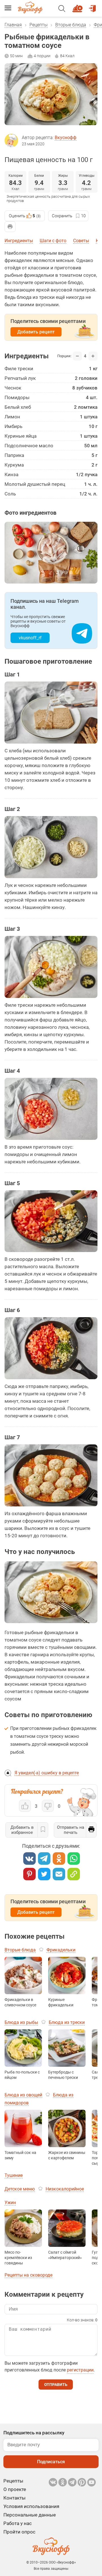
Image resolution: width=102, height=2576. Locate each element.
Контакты (14, 2498)
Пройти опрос (19, 2532)
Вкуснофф (66, 138)
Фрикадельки (61, 1950)
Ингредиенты (19, 241)
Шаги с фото (53, 241)
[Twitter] (44, 1874)
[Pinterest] (29, 1874)
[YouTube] (92, 2482)
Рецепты (39, 25)
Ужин (10, 2203)
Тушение (14, 2175)
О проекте (15, 2489)
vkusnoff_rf (30, 638)
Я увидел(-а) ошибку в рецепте (47, 1773)
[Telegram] (44, 1858)
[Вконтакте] (29, 1858)
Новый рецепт (78, 6)
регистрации (80, 2370)
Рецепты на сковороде (28, 2275)
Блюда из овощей (23, 2095)
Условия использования (31, 2506)
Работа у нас (18, 2523)
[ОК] (59, 1858)
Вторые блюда (71, 25)
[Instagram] (82, 2482)
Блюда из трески (67, 2022)
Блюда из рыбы (21, 2022)
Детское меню (20, 2189)
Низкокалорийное (65, 2189)
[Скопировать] (74, 1874)
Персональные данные (30, 2515)
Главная (13, 25)
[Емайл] (59, 1874)
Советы (81, 241)
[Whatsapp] (74, 1858)
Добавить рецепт (36, 332)
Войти (93, 6)
